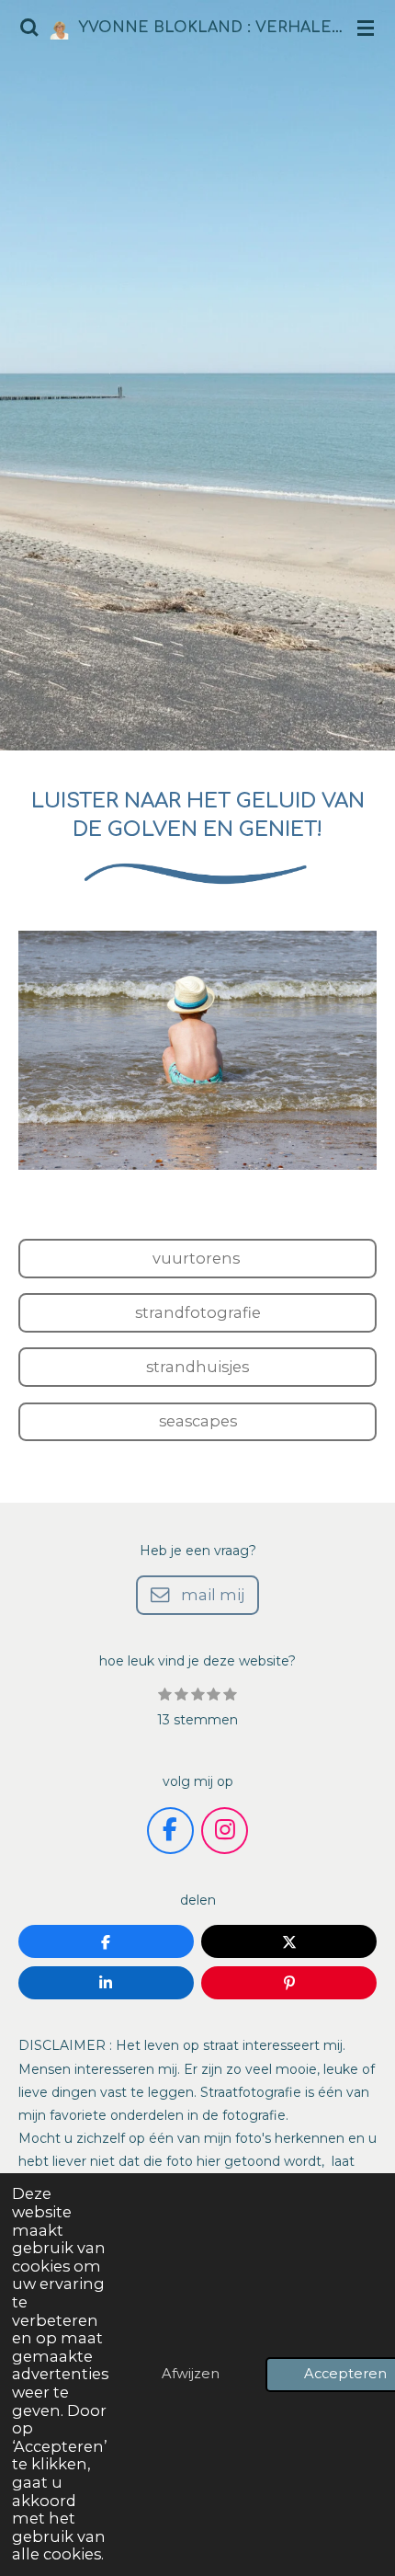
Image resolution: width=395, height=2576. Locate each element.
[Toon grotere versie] (197, 1050)
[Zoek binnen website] (29, 28)
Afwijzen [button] (191, 2374)
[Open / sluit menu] (366, 28)
